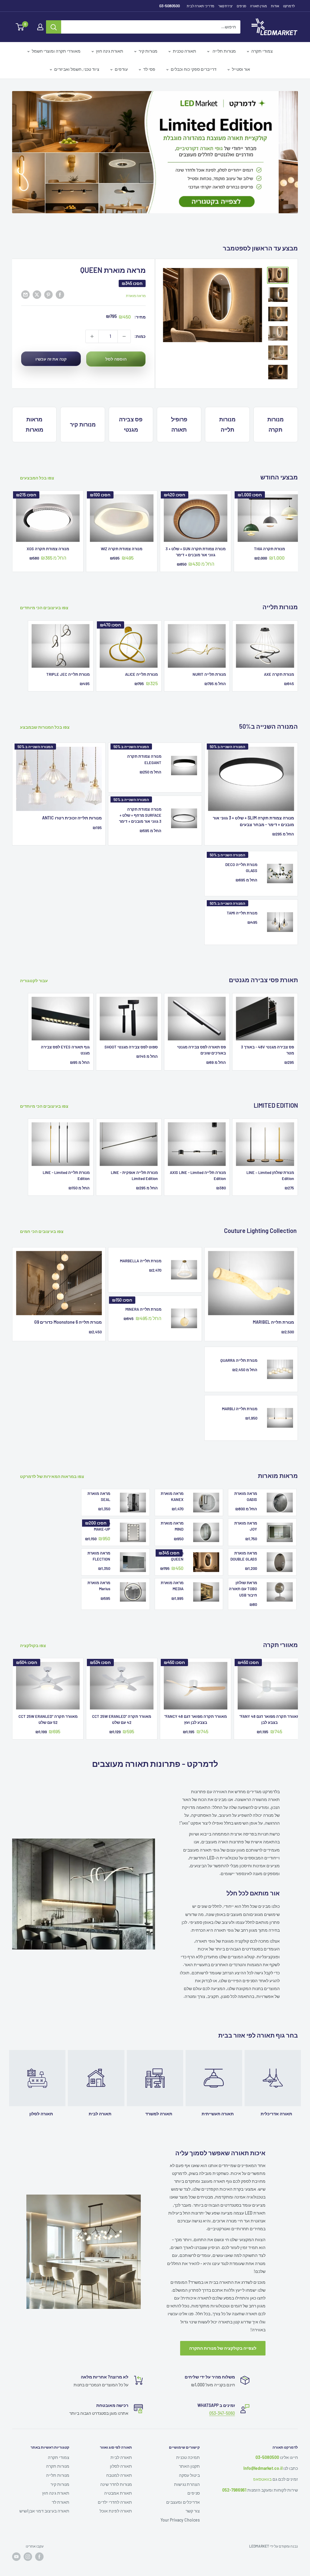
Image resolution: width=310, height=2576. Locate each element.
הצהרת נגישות (187, 2468)
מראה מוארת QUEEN (113, 253)
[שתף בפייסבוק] (60, 278)
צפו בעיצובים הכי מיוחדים (45, 591)
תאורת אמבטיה (118, 2476)
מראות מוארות (35, 408)
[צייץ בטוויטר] (37, 278)
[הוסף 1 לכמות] (92, 320)
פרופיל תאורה (179, 408)
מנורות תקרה (275, 408)
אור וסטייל (241, 69)
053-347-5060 (222, 2396)
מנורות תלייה (224, 51)
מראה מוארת (136, 279)
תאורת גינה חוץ (110, 51)
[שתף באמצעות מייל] (25, 278)
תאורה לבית (121, 2441)
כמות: (140, 319)
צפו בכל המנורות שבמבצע (45, 710)
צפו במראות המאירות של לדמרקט (53, 1460)
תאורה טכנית (185, 51)
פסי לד (149, 69)
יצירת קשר (226, 6)
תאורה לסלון (121, 2449)
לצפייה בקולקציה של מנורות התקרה (223, 2331)
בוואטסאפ (262, 2462)
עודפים (121, 69)
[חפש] (54, 27)
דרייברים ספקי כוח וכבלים (194, 69)
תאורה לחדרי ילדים (115, 2485)
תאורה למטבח (119, 2458)
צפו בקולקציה (33, 1629)
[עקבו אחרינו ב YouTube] (16, 2540)
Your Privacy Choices (180, 2503)
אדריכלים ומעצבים (183, 2485)
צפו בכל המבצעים (38, 461)
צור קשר (193, 2494)
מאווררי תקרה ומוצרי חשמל (56, 51)
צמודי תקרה (262, 51)
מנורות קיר (148, 51)
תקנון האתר (189, 2449)
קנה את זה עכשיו (51, 342)
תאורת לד (61, 2485)
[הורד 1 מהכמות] (124, 320)
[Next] (298, 513)
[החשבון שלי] (40, 27)
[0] (20, 27)
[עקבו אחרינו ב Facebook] (39, 2540)
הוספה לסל (116, 342)
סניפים (241, 6)
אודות (275, 6)
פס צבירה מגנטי (131, 408)
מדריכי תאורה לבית (201, 6)
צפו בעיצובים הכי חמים (42, 1215)
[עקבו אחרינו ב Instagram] (28, 2540)
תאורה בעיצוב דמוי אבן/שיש (44, 2494)
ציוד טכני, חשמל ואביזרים (77, 69)
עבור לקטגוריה (34, 964)
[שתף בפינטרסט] (48, 278)
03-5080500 (170, 6)
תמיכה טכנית (188, 2441)
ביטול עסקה (189, 2458)
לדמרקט (289, 6)
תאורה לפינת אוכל (116, 2494)
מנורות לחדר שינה (116, 2468)
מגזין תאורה (259, 6)
